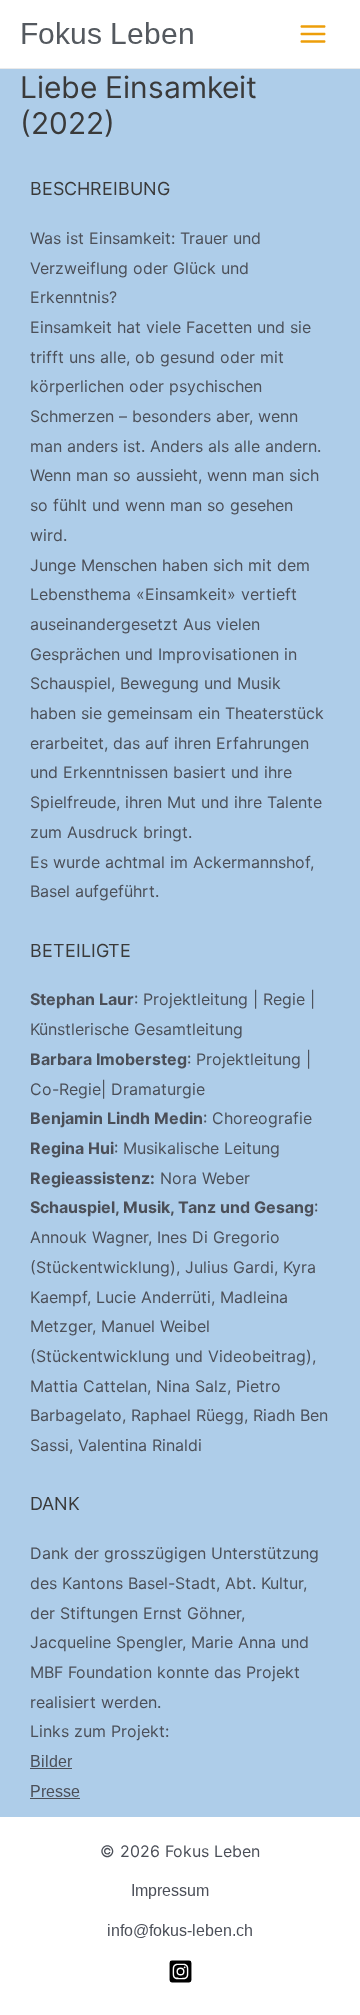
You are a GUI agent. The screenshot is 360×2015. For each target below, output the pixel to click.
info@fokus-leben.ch (180, 1930)
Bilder (51, 1761)
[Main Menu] (313, 34)
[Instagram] (180, 1971)
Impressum (170, 1890)
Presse (55, 1791)
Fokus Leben (107, 33)
